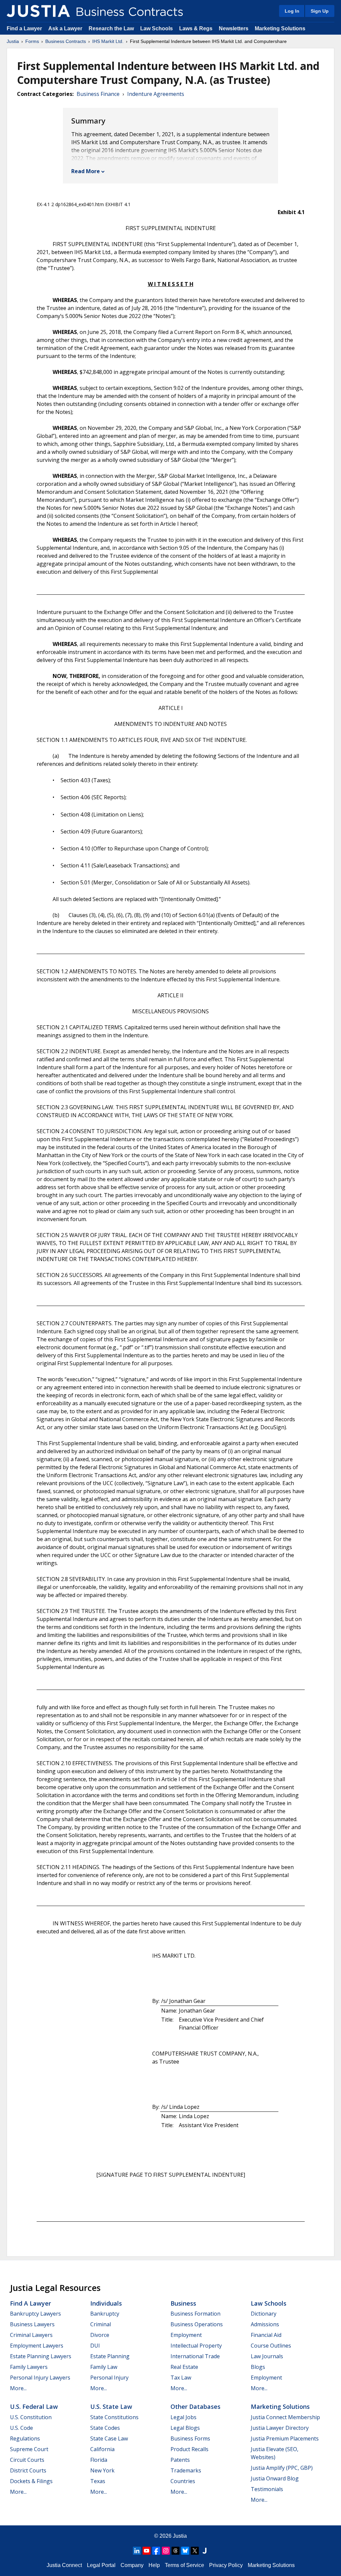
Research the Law (111, 28)
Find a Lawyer (24, 28)
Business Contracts (66, 41)
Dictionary (264, 2314)
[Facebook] (156, 2551)
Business (183, 2303)
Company (132, 2565)
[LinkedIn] (137, 2551)
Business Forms (190, 2438)
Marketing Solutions (280, 28)
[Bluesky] (185, 2551)
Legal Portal (101, 2565)
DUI (95, 2346)
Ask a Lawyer (66, 28)
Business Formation (195, 2314)
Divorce (100, 2335)
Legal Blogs (185, 2428)
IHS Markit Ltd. (108, 41)
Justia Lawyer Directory (280, 2428)
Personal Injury (109, 2378)
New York (102, 2470)
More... (18, 2388)
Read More (86, 171)
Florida (99, 2460)
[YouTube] (147, 2551)
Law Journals (267, 2356)
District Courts (28, 2470)
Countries (183, 2481)
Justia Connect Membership (285, 2417)
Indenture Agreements (156, 94)
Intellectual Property (196, 2346)
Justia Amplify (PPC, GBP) (282, 2468)
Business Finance (98, 94)
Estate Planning (110, 2356)
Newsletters (234, 28)
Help (154, 2565)
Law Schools (157, 28)
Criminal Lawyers (31, 2335)
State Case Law (109, 2438)
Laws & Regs (196, 28)
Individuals (106, 2303)
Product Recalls (189, 2449)
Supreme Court (29, 2449)
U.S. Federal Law (34, 2407)
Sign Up (320, 11)
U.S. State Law (111, 2407)
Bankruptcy (105, 2314)
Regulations (25, 2438)
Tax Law (181, 2378)
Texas (98, 2481)
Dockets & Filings (31, 2481)
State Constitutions (114, 2417)
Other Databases (195, 2407)
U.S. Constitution (31, 2417)
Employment (186, 2335)
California (102, 2449)
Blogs (258, 2367)
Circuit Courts (27, 2460)
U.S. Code (21, 2428)
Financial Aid (266, 2335)
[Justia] (38, 11)
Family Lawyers (29, 2367)
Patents (180, 2460)
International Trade (195, 2356)
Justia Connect (64, 2565)
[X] (195, 2551)
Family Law (104, 2367)
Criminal (101, 2324)
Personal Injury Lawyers (40, 2378)
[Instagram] (166, 2551)
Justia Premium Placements (285, 2438)
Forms (32, 41)
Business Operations (197, 2324)
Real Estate (184, 2367)
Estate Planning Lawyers (41, 2356)
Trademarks (186, 2470)
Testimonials (267, 2489)
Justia (13, 41)
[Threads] (175, 2551)
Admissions (265, 2324)
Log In (292, 11)
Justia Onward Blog (275, 2478)
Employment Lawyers (37, 2346)
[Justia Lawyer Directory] (204, 2551)
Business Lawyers (32, 2324)
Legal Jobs (183, 2417)
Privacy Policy (226, 2565)
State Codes (105, 2428)
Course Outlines (271, 2346)
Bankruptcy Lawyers (35, 2314)
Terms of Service (184, 2565)
